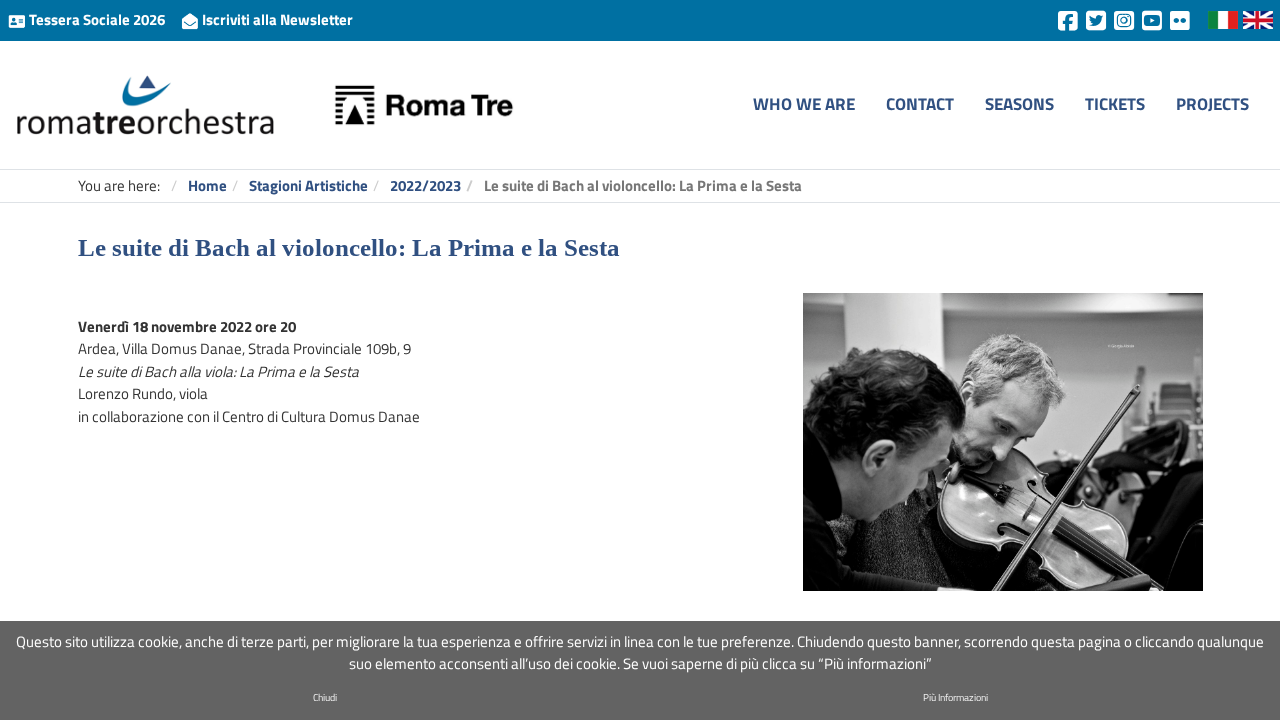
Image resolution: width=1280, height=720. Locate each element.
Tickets (1115, 103)
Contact (920, 103)
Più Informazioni (955, 697)
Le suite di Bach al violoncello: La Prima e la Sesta (349, 247)
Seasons (1019, 103)
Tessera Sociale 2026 (97, 19)
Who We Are (804, 103)
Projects (1212, 103)
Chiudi (325, 697)
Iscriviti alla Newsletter (276, 19)
